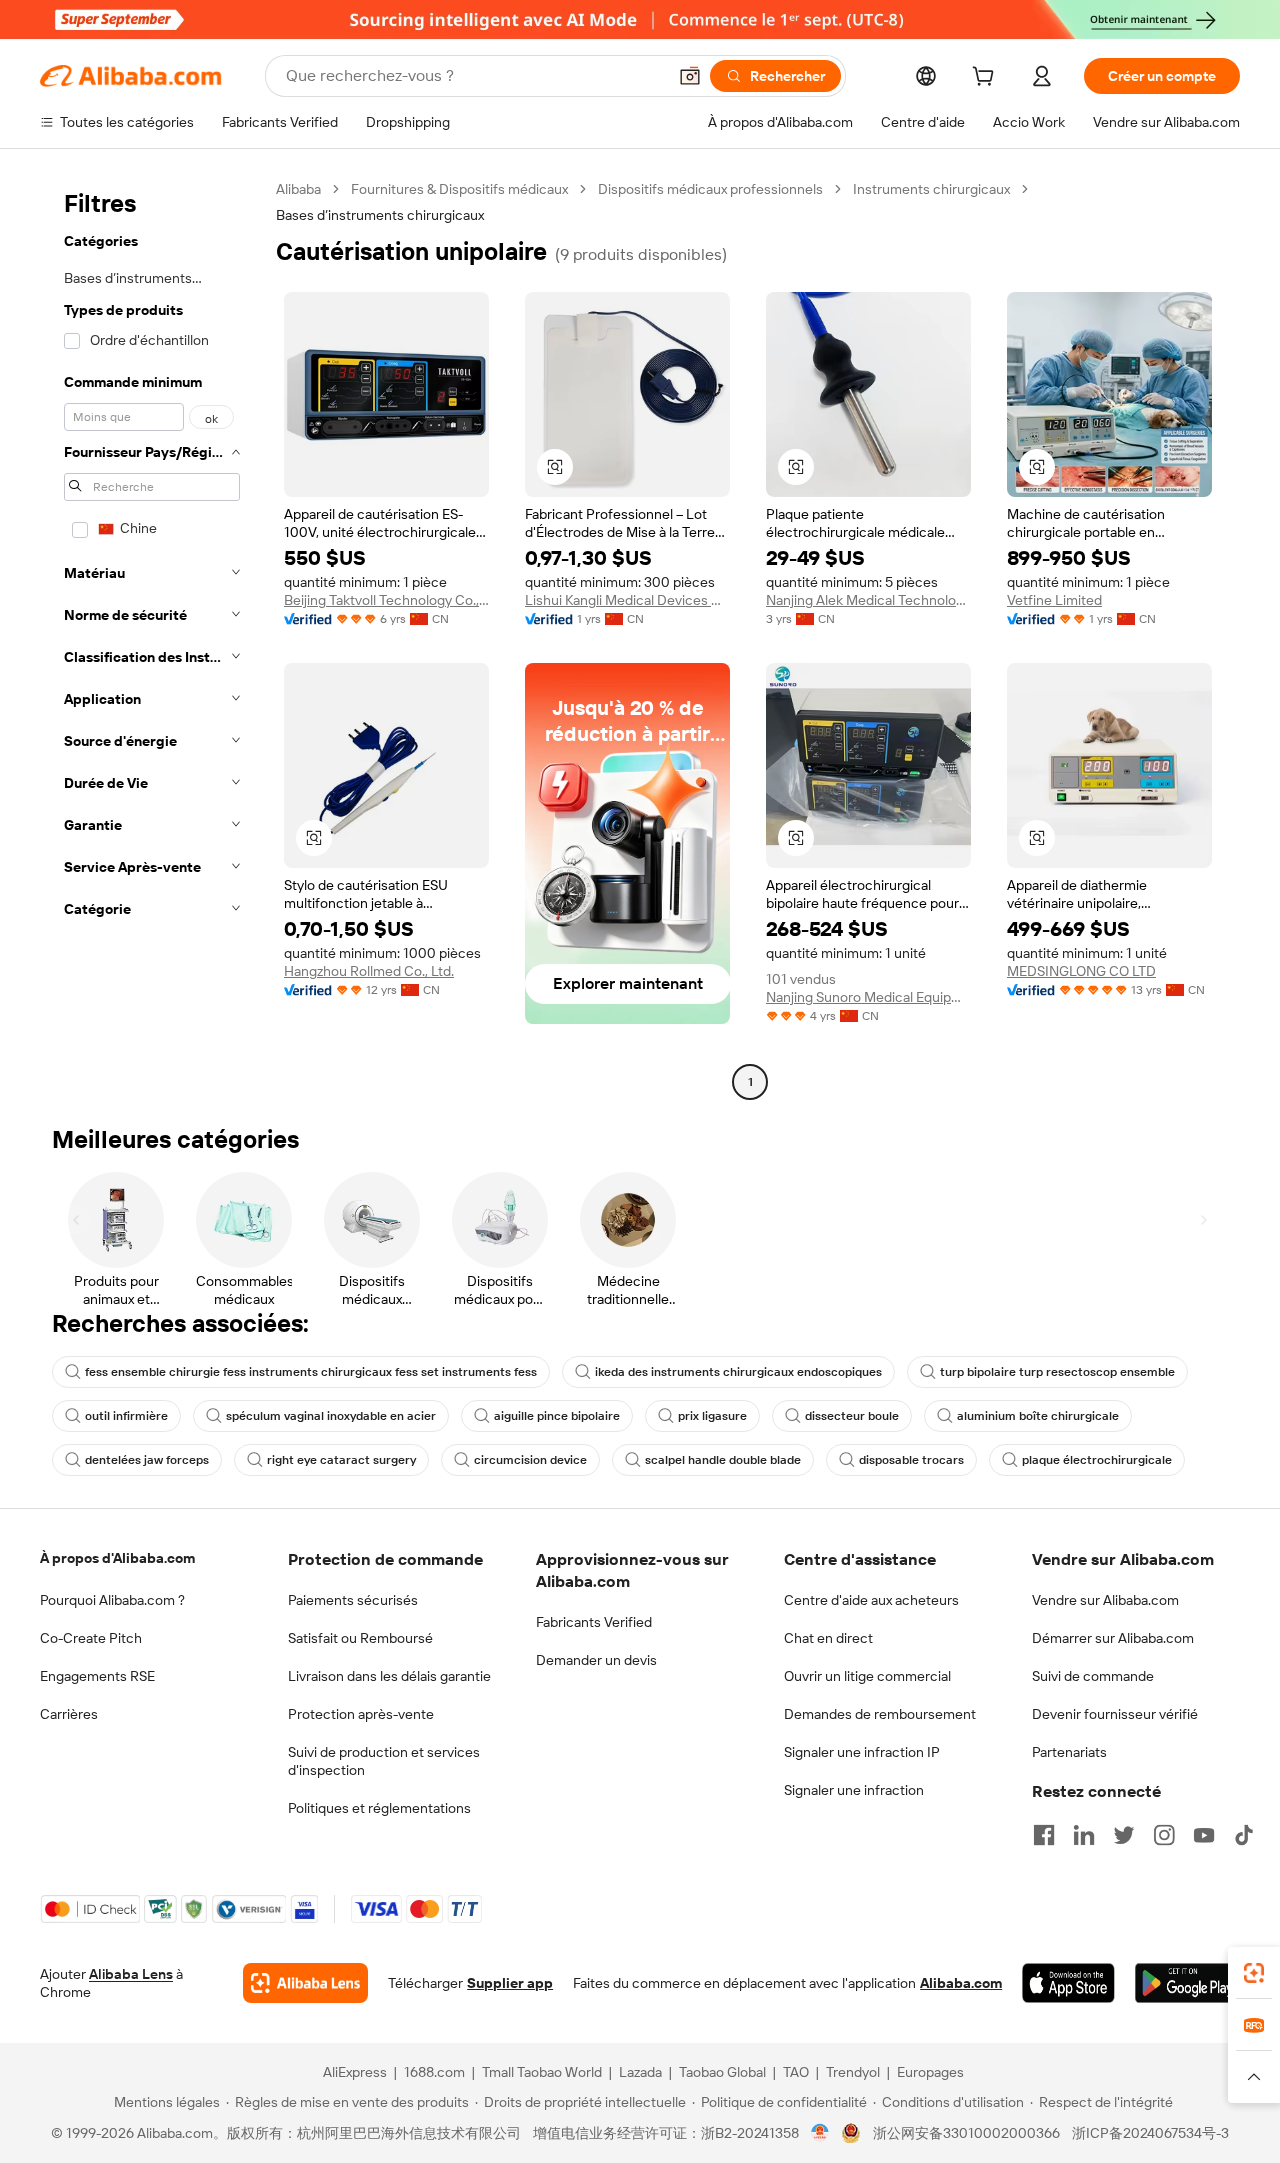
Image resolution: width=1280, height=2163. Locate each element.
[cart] (987, 79)
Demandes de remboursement (880, 1714)
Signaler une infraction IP (862, 1752)
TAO (796, 2072)
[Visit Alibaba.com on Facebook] (1044, 1835)
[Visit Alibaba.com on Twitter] (1124, 1835)
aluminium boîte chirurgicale (1038, 1416)
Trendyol (853, 2072)
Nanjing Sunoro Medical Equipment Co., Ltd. (868, 997)
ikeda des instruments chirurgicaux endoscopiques (738, 1372)
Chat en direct (828, 1638)
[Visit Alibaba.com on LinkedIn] (1084, 1835)
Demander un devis (596, 1660)
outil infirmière (126, 1416)
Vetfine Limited (1054, 600)
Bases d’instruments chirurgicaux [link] (380, 215)
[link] (1254, 1973)
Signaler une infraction (854, 1790)
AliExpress (355, 2072)
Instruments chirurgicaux (931, 189)
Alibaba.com (961, 1983)
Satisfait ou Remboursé (360, 1638)
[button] (690, 76)
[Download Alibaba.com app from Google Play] (1187, 1983)
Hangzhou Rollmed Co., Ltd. (369, 971)
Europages (930, 2072)
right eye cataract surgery (341, 1460)
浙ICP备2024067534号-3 (1150, 2133)
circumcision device (530, 1460)
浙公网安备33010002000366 (966, 2133)
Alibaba (298, 189)
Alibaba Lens (131, 1974)
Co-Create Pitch (91, 1638)
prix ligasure (712, 1416)
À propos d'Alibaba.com (117, 1558)
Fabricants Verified (594, 1622)
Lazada (640, 2072)
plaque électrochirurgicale (1097, 1460)
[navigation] (152, 638)
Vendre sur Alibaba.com (1105, 1600)
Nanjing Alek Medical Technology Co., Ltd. (868, 600)
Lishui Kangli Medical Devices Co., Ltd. (627, 600)
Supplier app (510, 1983)
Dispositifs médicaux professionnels (710, 189)
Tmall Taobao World (542, 2072)
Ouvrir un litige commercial (867, 1676)
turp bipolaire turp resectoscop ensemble (1057, 1372)
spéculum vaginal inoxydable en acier (331, 1416)
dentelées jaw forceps (147, 1460)
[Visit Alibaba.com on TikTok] (1244, 1835)
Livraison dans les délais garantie (389, 1676)
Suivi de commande (1093, 1676)
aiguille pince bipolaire (557, 1416)
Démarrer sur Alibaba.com (1113, 1638)
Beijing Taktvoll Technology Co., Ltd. (386, 600)
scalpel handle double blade (723, 1460)
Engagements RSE (97, 1676)
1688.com (434, 2072)
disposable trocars (911, 1460)
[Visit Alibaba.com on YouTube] (1204, 1835)
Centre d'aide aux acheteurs (871, 1600)
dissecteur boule (852, 1416)
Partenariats (1069, 1752)
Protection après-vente (361, 1714)
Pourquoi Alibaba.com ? (112, 1600)
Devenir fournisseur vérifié (1115, 1714)
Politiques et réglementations (379, 1808)
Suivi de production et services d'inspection (384, 1761)
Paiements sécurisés (353, 1600)
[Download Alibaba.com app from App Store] (1068, 1983)
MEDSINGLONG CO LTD (1081, 971)
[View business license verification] (820, 2133)
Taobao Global (722, 2072)
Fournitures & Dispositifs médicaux (459, 189)
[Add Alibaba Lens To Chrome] (305, 1983)
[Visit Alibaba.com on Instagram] (1164, 1835)
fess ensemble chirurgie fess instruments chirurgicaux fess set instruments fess (311, 1372)
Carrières (69, 1714)
